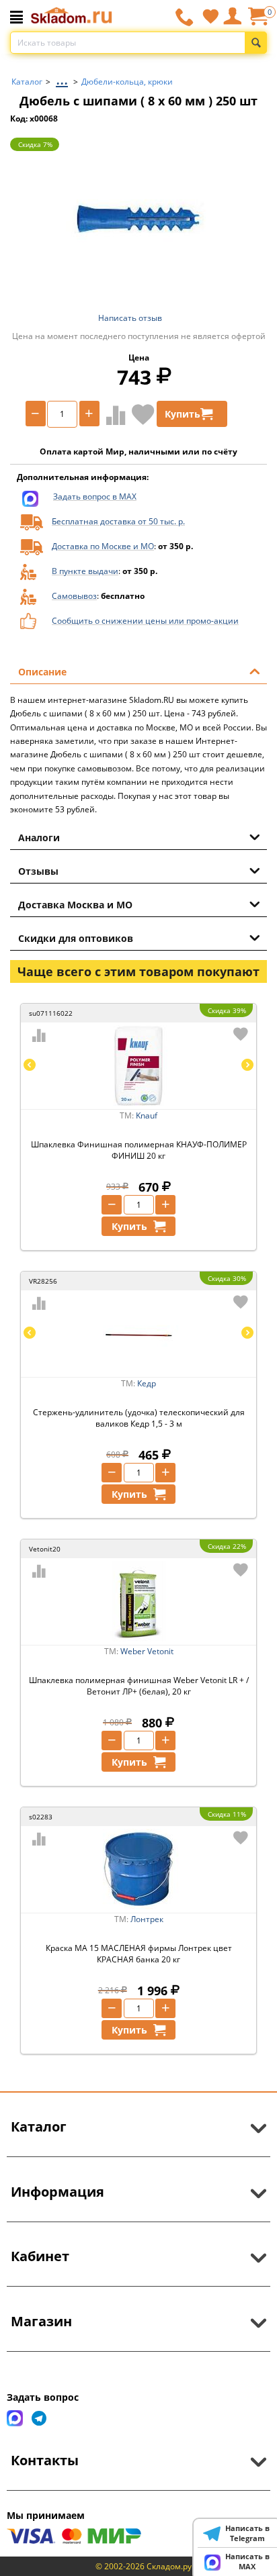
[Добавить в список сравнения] (113, 415)
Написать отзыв (130, 318)
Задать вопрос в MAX (95, 496)
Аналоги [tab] (39, 838)
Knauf (147, 1115)
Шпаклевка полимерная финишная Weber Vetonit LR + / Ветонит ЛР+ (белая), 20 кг (139, 1686)
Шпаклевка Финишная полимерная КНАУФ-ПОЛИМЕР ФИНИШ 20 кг (139, 1150)
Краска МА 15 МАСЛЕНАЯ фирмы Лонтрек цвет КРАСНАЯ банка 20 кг (139, 1954)
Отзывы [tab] (38, 871)
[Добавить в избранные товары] (143, 414)
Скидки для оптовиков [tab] (76, 938)
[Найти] (256, 43)
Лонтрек (147, 1919)
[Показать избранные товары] (210, 16)
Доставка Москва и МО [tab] (75, 905)
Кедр (147, 1383)
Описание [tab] (42, 672)
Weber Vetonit (147, 1651)
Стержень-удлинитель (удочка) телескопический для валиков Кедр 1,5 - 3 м (139, 1418)
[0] (258, 21)
